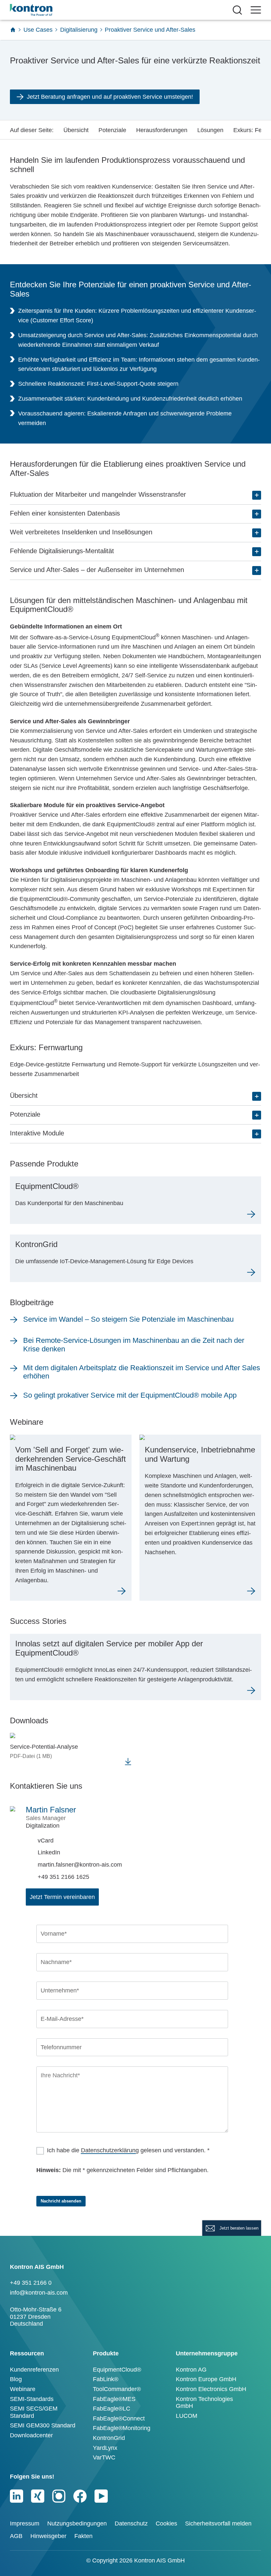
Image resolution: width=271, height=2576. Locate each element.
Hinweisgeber (48, 2536)
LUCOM (187, 2416)
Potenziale (112, 130)
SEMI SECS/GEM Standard (34, 2412)
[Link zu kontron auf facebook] (80, 2496)
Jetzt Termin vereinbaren (62, 1897)
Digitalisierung (79, 30)
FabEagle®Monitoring (122, 2428)
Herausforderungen (162, 130)
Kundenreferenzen (34, 2370)
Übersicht (76, 130)
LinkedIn (49, 1852)
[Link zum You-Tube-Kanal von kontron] (101, 2496)
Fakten (83, 2536)
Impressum (25, 2523)
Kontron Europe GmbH (206, 2379)
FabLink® (106, 2379)
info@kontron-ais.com (39, 2293)
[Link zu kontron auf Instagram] (59, 2496)
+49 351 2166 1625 (63, 1877)
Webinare (23, 2389)
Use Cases (38, 30)
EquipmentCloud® (117, 2370)
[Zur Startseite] (13, 30)
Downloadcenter (31, 2435)
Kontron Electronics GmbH (211, 2389)
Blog (16, 2379)
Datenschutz (131, 2523)
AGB (16, 2536)
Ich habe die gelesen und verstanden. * (128, 2150)
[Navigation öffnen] (256, 10)
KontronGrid (109, 2438)
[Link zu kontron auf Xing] (38, 2496)
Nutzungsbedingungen (77, 2523)
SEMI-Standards (32, 2399)
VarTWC (104, 2457)
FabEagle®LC (112, 2409)
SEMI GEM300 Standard (43, 2425)
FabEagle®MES (114, 2399)
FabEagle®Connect (119, 2418)
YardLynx (105, 2448)
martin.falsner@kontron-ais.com (80, 1865)
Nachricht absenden (61, 2201)
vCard (46, 1841)
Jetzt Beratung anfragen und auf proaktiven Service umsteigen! (110, 97)
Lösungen (210, 130)
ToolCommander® (117, 2389)
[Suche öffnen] (237, 10)
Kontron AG (191, 2370)
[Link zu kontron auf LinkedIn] (17, 2496)
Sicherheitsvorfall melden (218, 2523)
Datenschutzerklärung (110, 2150)
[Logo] (42, 10)
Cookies (166, 2523)
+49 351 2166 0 (31, 2283)
